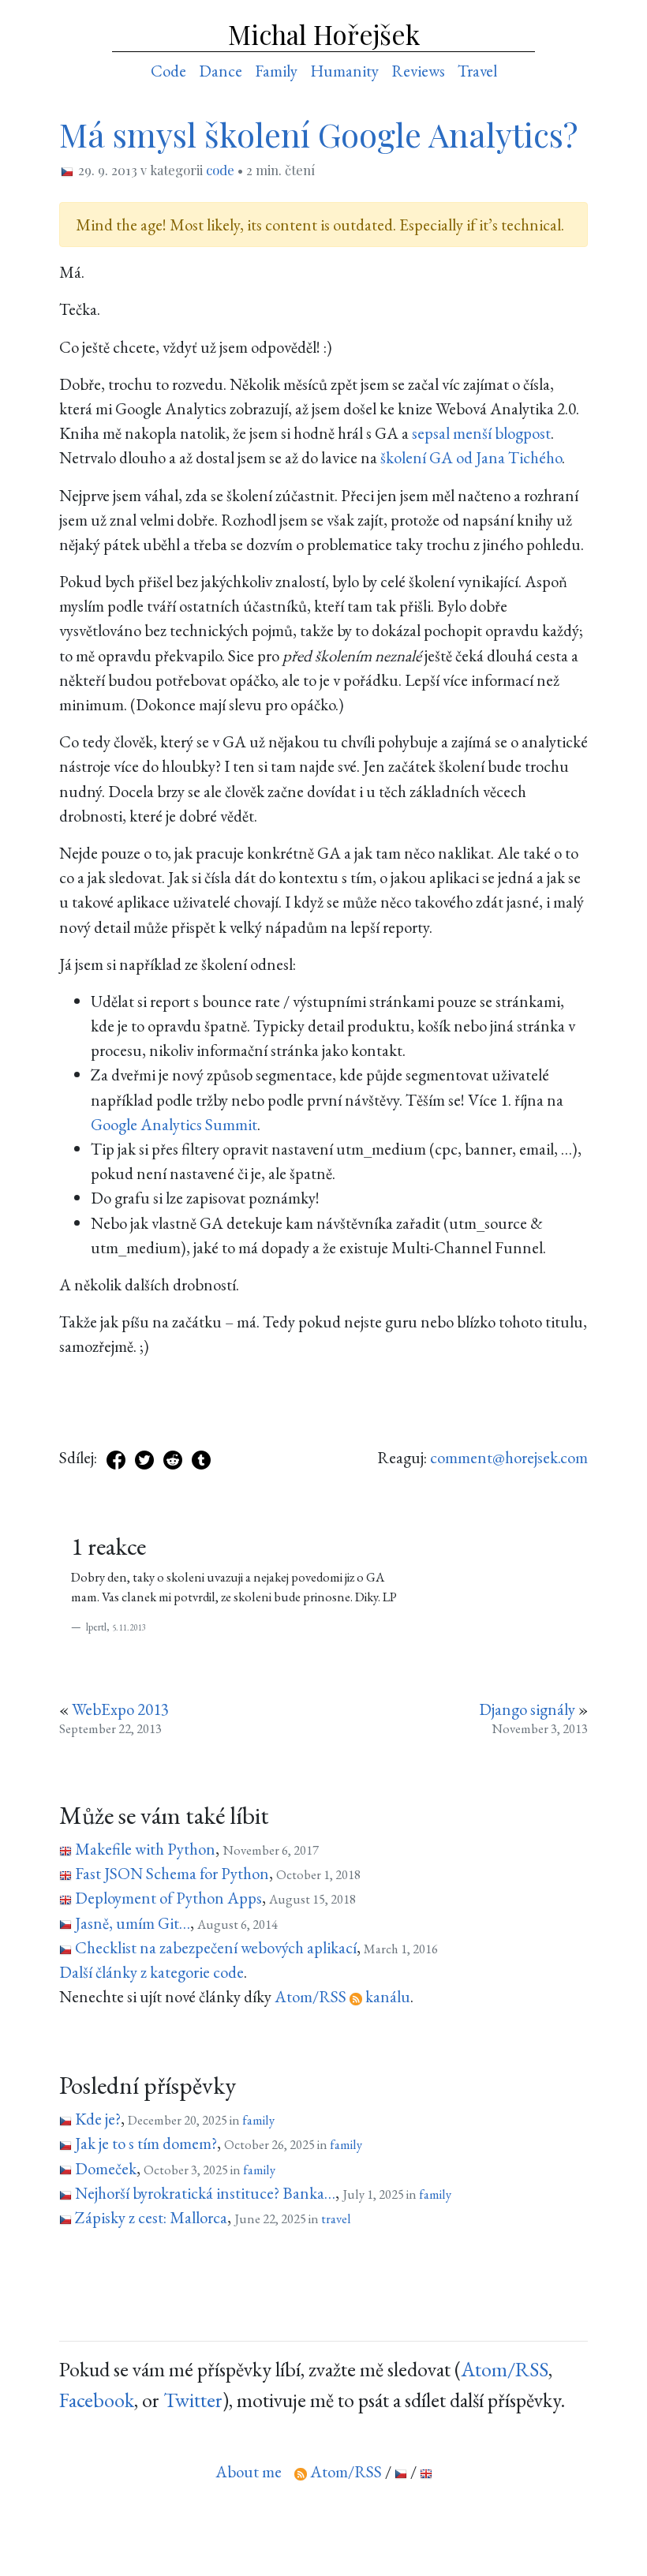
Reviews (418, 71)
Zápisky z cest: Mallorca (151, 2217)
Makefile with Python (145, 1849)
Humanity (344, 71)
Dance (221, 71)
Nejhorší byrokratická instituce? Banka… (205, 2193)
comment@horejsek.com (509, 1457)
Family (276, 71)
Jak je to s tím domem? (146, 2143)
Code (168, 71)
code (220, 170)
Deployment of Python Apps (168, 1898)
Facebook (97, 2400)
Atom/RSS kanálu (342, 1996)
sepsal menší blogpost (481, 433)
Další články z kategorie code (151, 1972)
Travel (477, 71)
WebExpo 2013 (120, 1709)
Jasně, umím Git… (133, 1923)
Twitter (193, 2400)
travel (336, 2218)
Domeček (106, 2168)
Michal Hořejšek (324, 34)
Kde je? (98, 2119)
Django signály (527, 1709)
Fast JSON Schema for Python (172, 1873)
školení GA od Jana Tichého (471, 457)
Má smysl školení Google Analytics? (318, 134)
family (258, 2120)
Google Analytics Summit (174, 1124)
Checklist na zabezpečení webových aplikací (216, 1947)
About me (249, 2471)
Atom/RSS (505, 2369)
